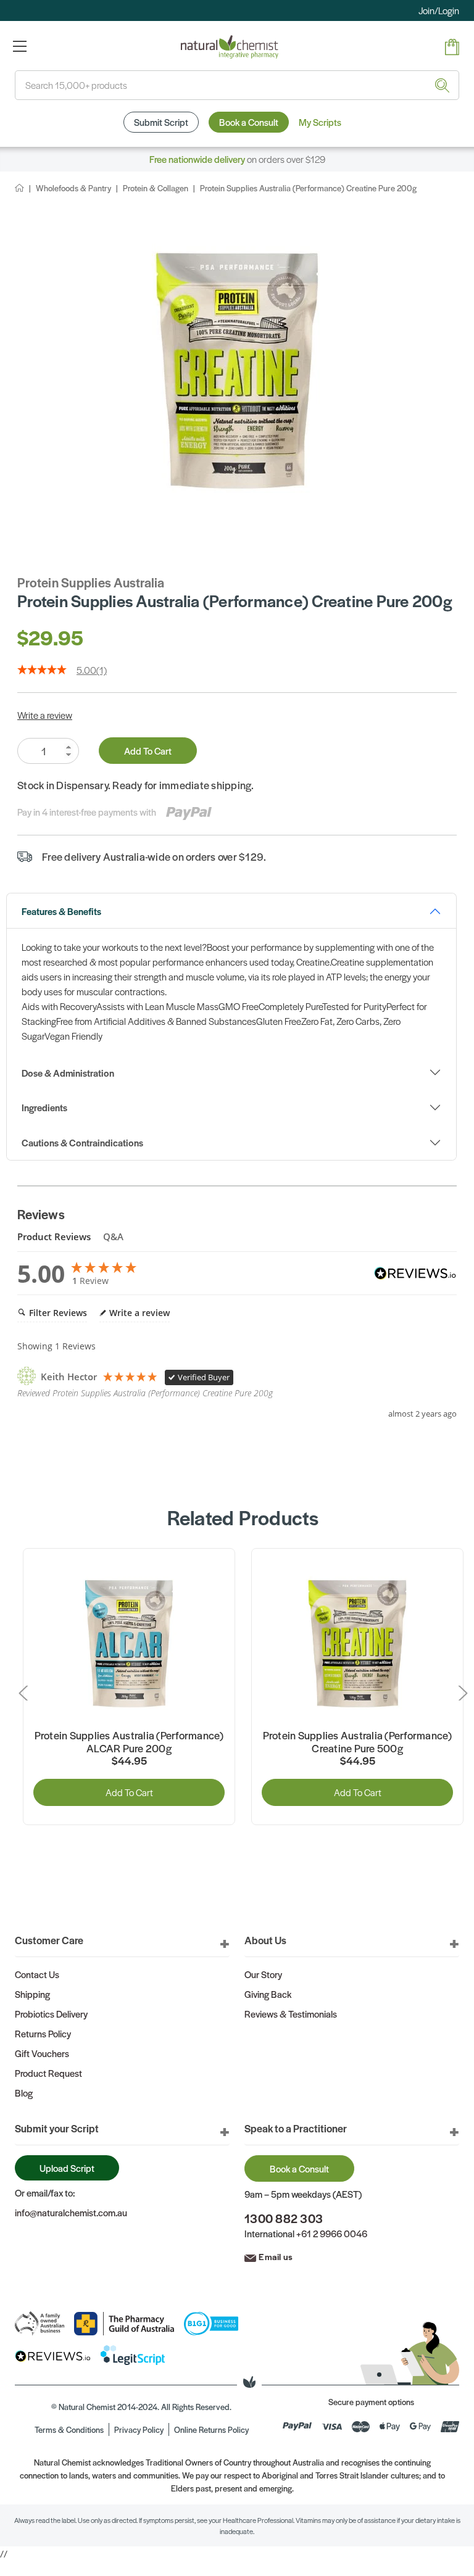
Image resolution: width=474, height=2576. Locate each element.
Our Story (263, 1974)
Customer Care (49, 1940)
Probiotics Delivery (51, 2014)
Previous (26, 1693)
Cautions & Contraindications (82, 1142)
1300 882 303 (284, 2218)
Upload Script (67, 2168)
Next (460, 1693)
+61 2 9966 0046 (332, 2233)
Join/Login (439, 10)
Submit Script (161, 122)
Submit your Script (57, 2128)
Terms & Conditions (69, 2429)
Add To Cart (148, 751)
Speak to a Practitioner (296, 2128)
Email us (276, 2256)
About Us (265, 1940)
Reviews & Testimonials (291, 2014)
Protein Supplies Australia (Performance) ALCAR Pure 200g (129, 1742)
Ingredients (44, 1107)
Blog (24, 2093)
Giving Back (268, 1994)
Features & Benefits (61, 911)
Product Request (48, 2073)
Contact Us (37, 1974)
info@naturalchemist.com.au (71, 2212)
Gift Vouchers (42, 2053)
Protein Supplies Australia (91, 582)
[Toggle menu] (19, 46)
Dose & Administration (68, 1073)
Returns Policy (43, 2033)
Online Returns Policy (211, 2429)
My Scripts (320, 122)
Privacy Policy (139, 2429)
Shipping (32, 1994)
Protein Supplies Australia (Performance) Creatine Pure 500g (358, 1742)
